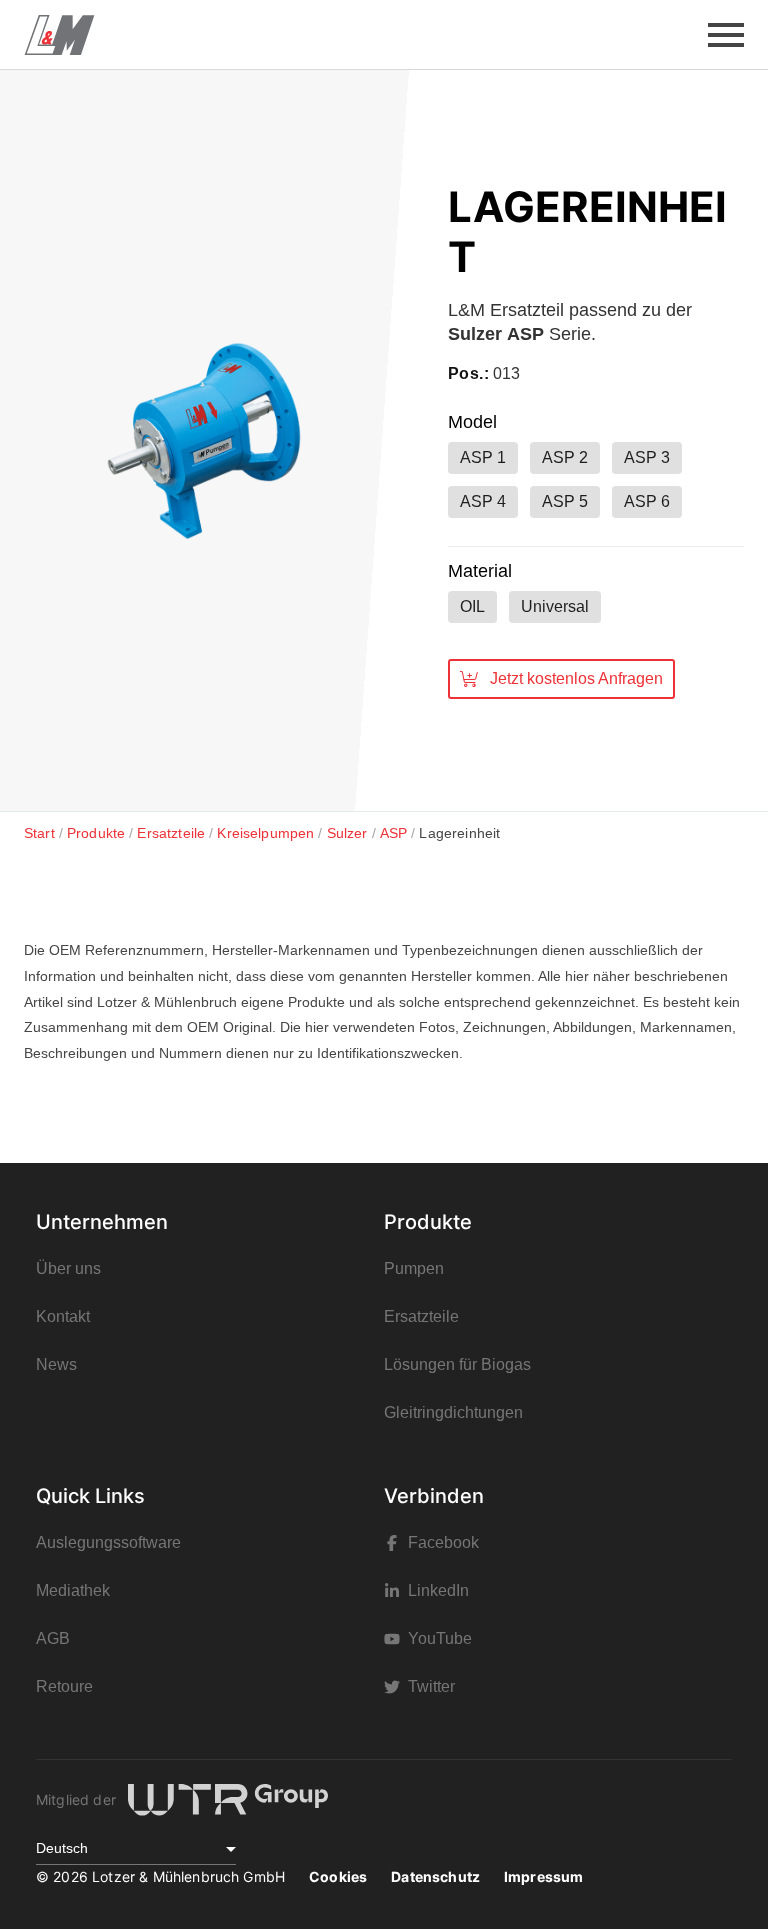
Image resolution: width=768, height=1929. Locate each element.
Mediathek (73, 1590)
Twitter (431, 1686)
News (56, 1364)
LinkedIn (438, 1590)
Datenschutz (435, 1876)
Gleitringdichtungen (453, 1412)
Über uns (68, 1268)
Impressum (543, 1876)
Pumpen (414, 1268)
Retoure (64, 1686)
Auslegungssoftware (108, 1542)
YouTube (440, 1638)
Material (480, 571)
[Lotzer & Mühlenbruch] (59, 35)
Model (472, 422)
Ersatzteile (421, 1316)
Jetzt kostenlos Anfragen (576, 678)
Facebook (443, 1542)
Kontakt (63, 1316)
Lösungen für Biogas (457, 1364)
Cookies (338, 1876)
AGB (53, 1638)
